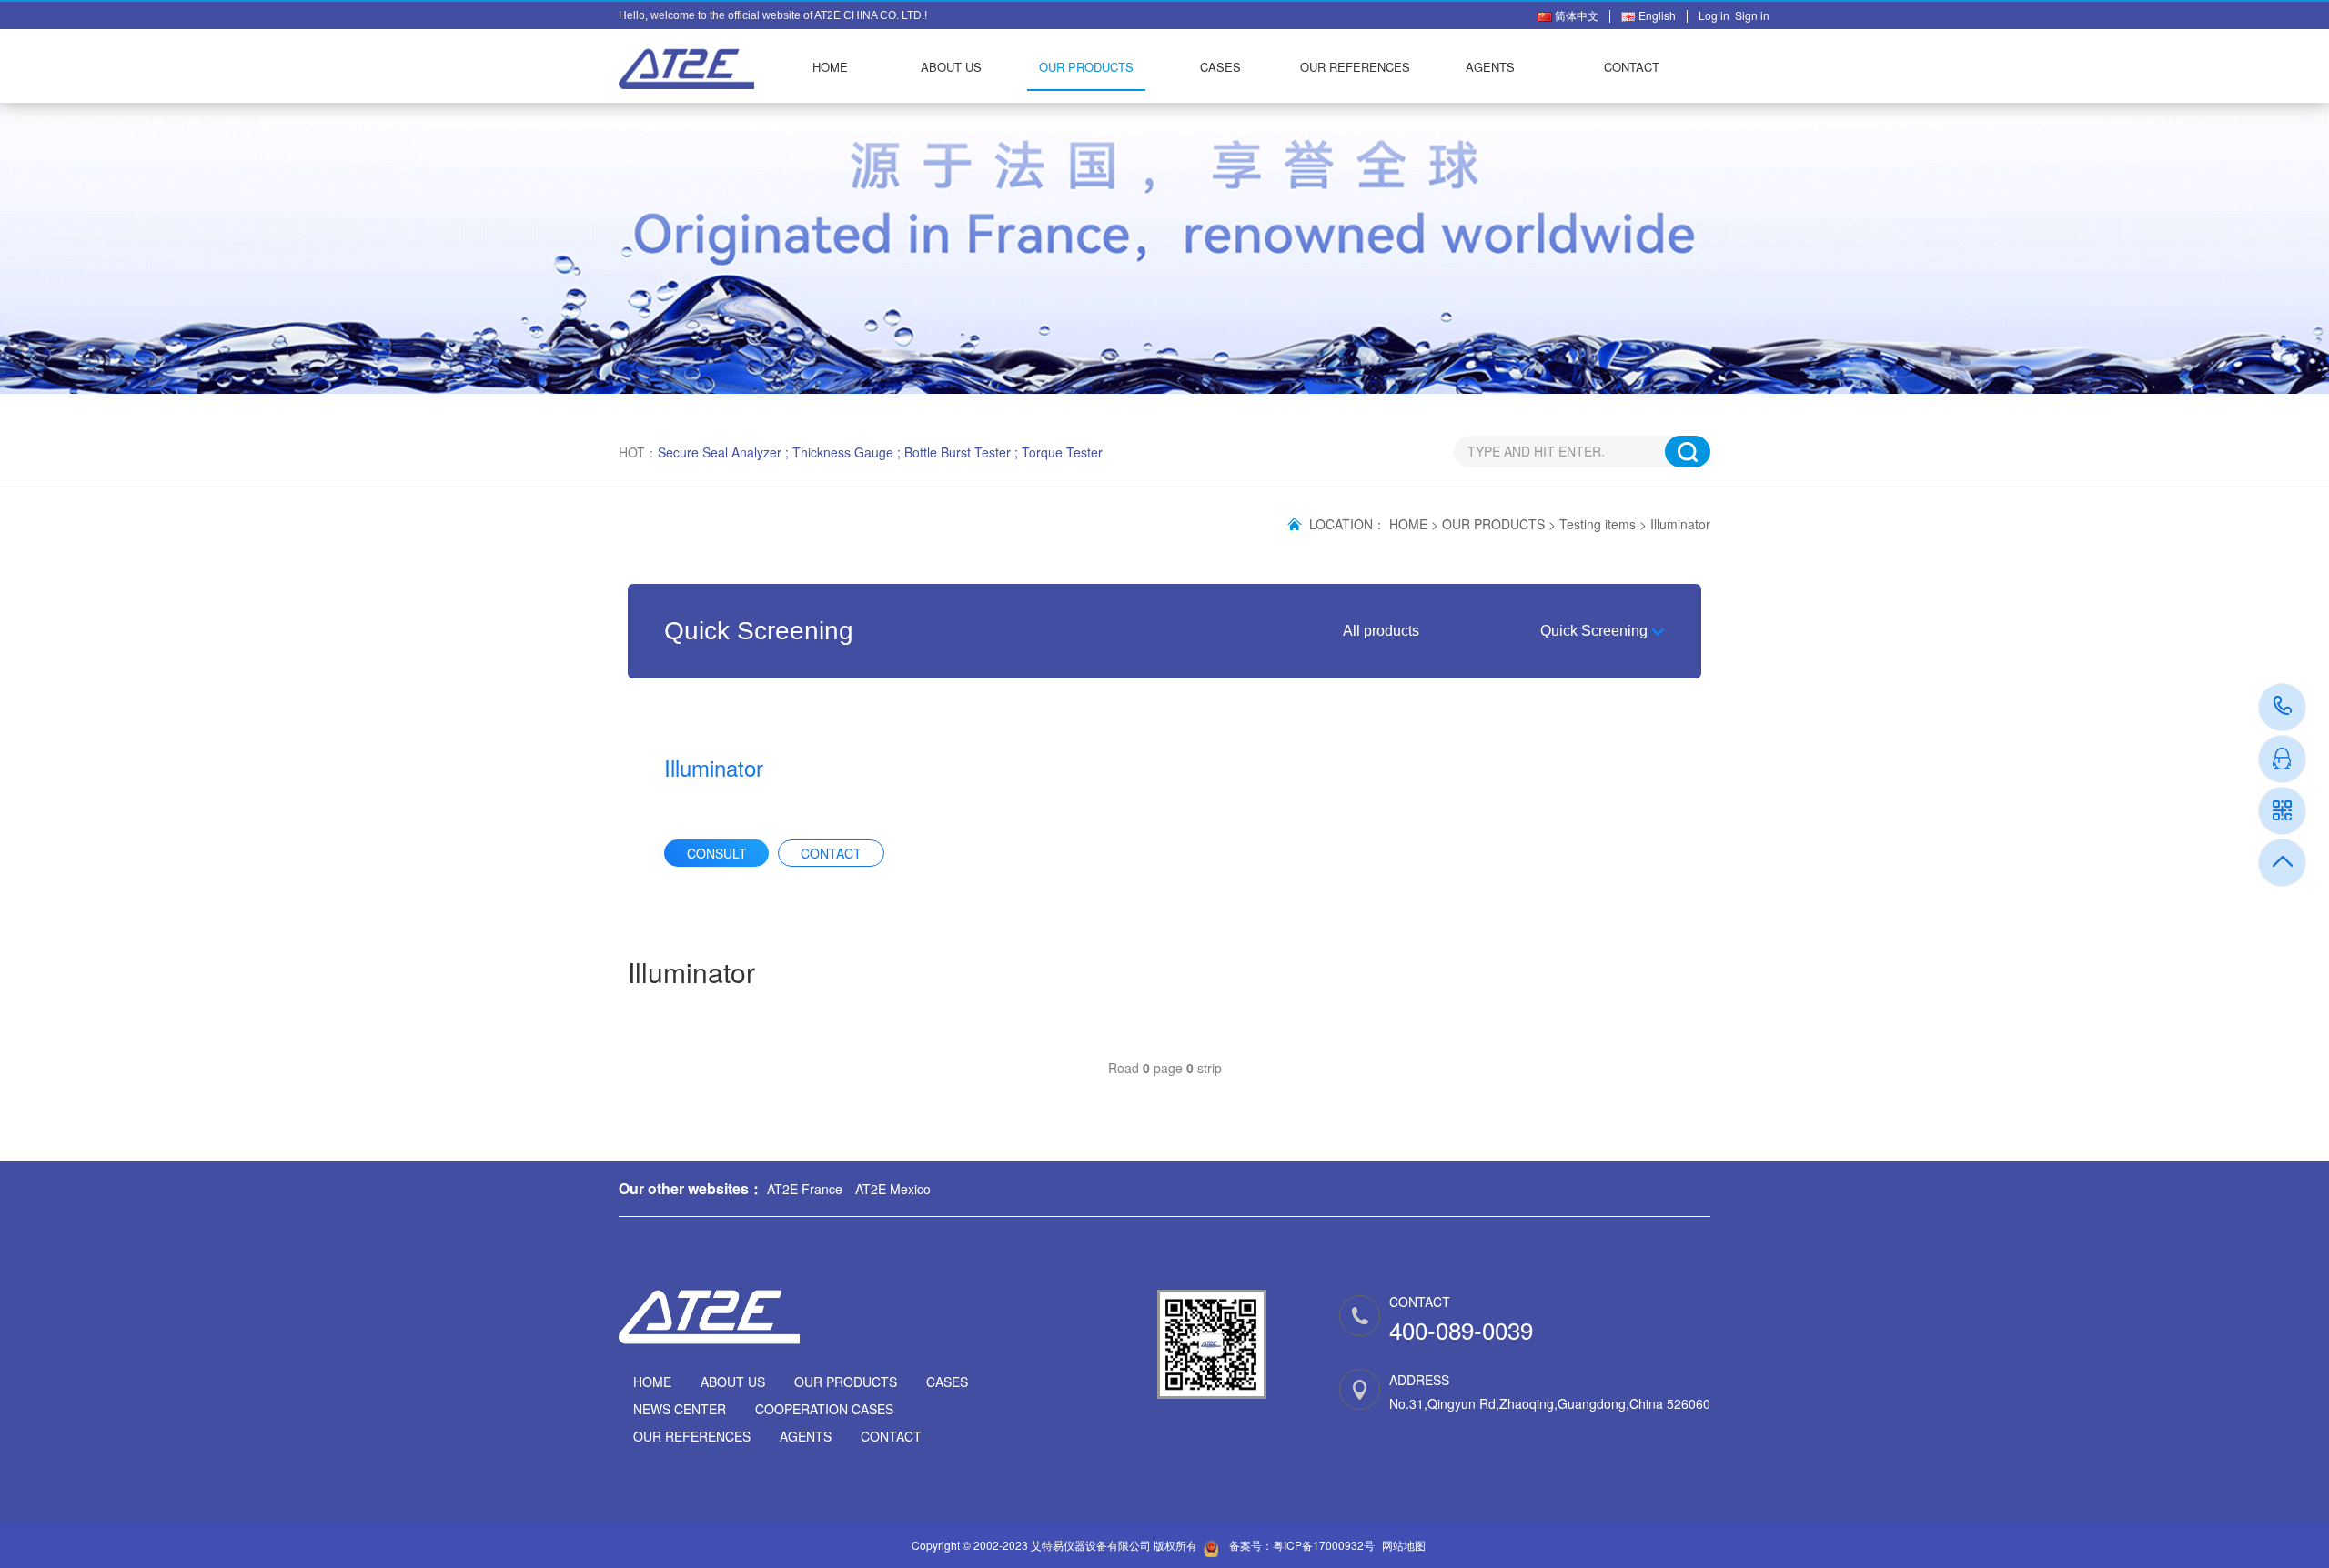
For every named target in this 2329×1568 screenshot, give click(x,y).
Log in (1717, 15)
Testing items (1598, 524)
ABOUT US (951, 67)
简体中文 (1575, 15)
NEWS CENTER (680, 1409)
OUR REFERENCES (1355, 67)
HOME (830, 67)
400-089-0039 (2283, 707)
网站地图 (1404, 1545)
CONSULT (717, 853)
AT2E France (805, 1189)
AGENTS (1490, 67)
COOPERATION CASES (824, 1409)
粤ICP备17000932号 (1324, 1545)
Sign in (1752, 15)
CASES (1220, 67)
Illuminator (1680, 524)
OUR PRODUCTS (1086, 67)
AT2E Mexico (893, 1189)
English (1656, 15)
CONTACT (1632, 67)
